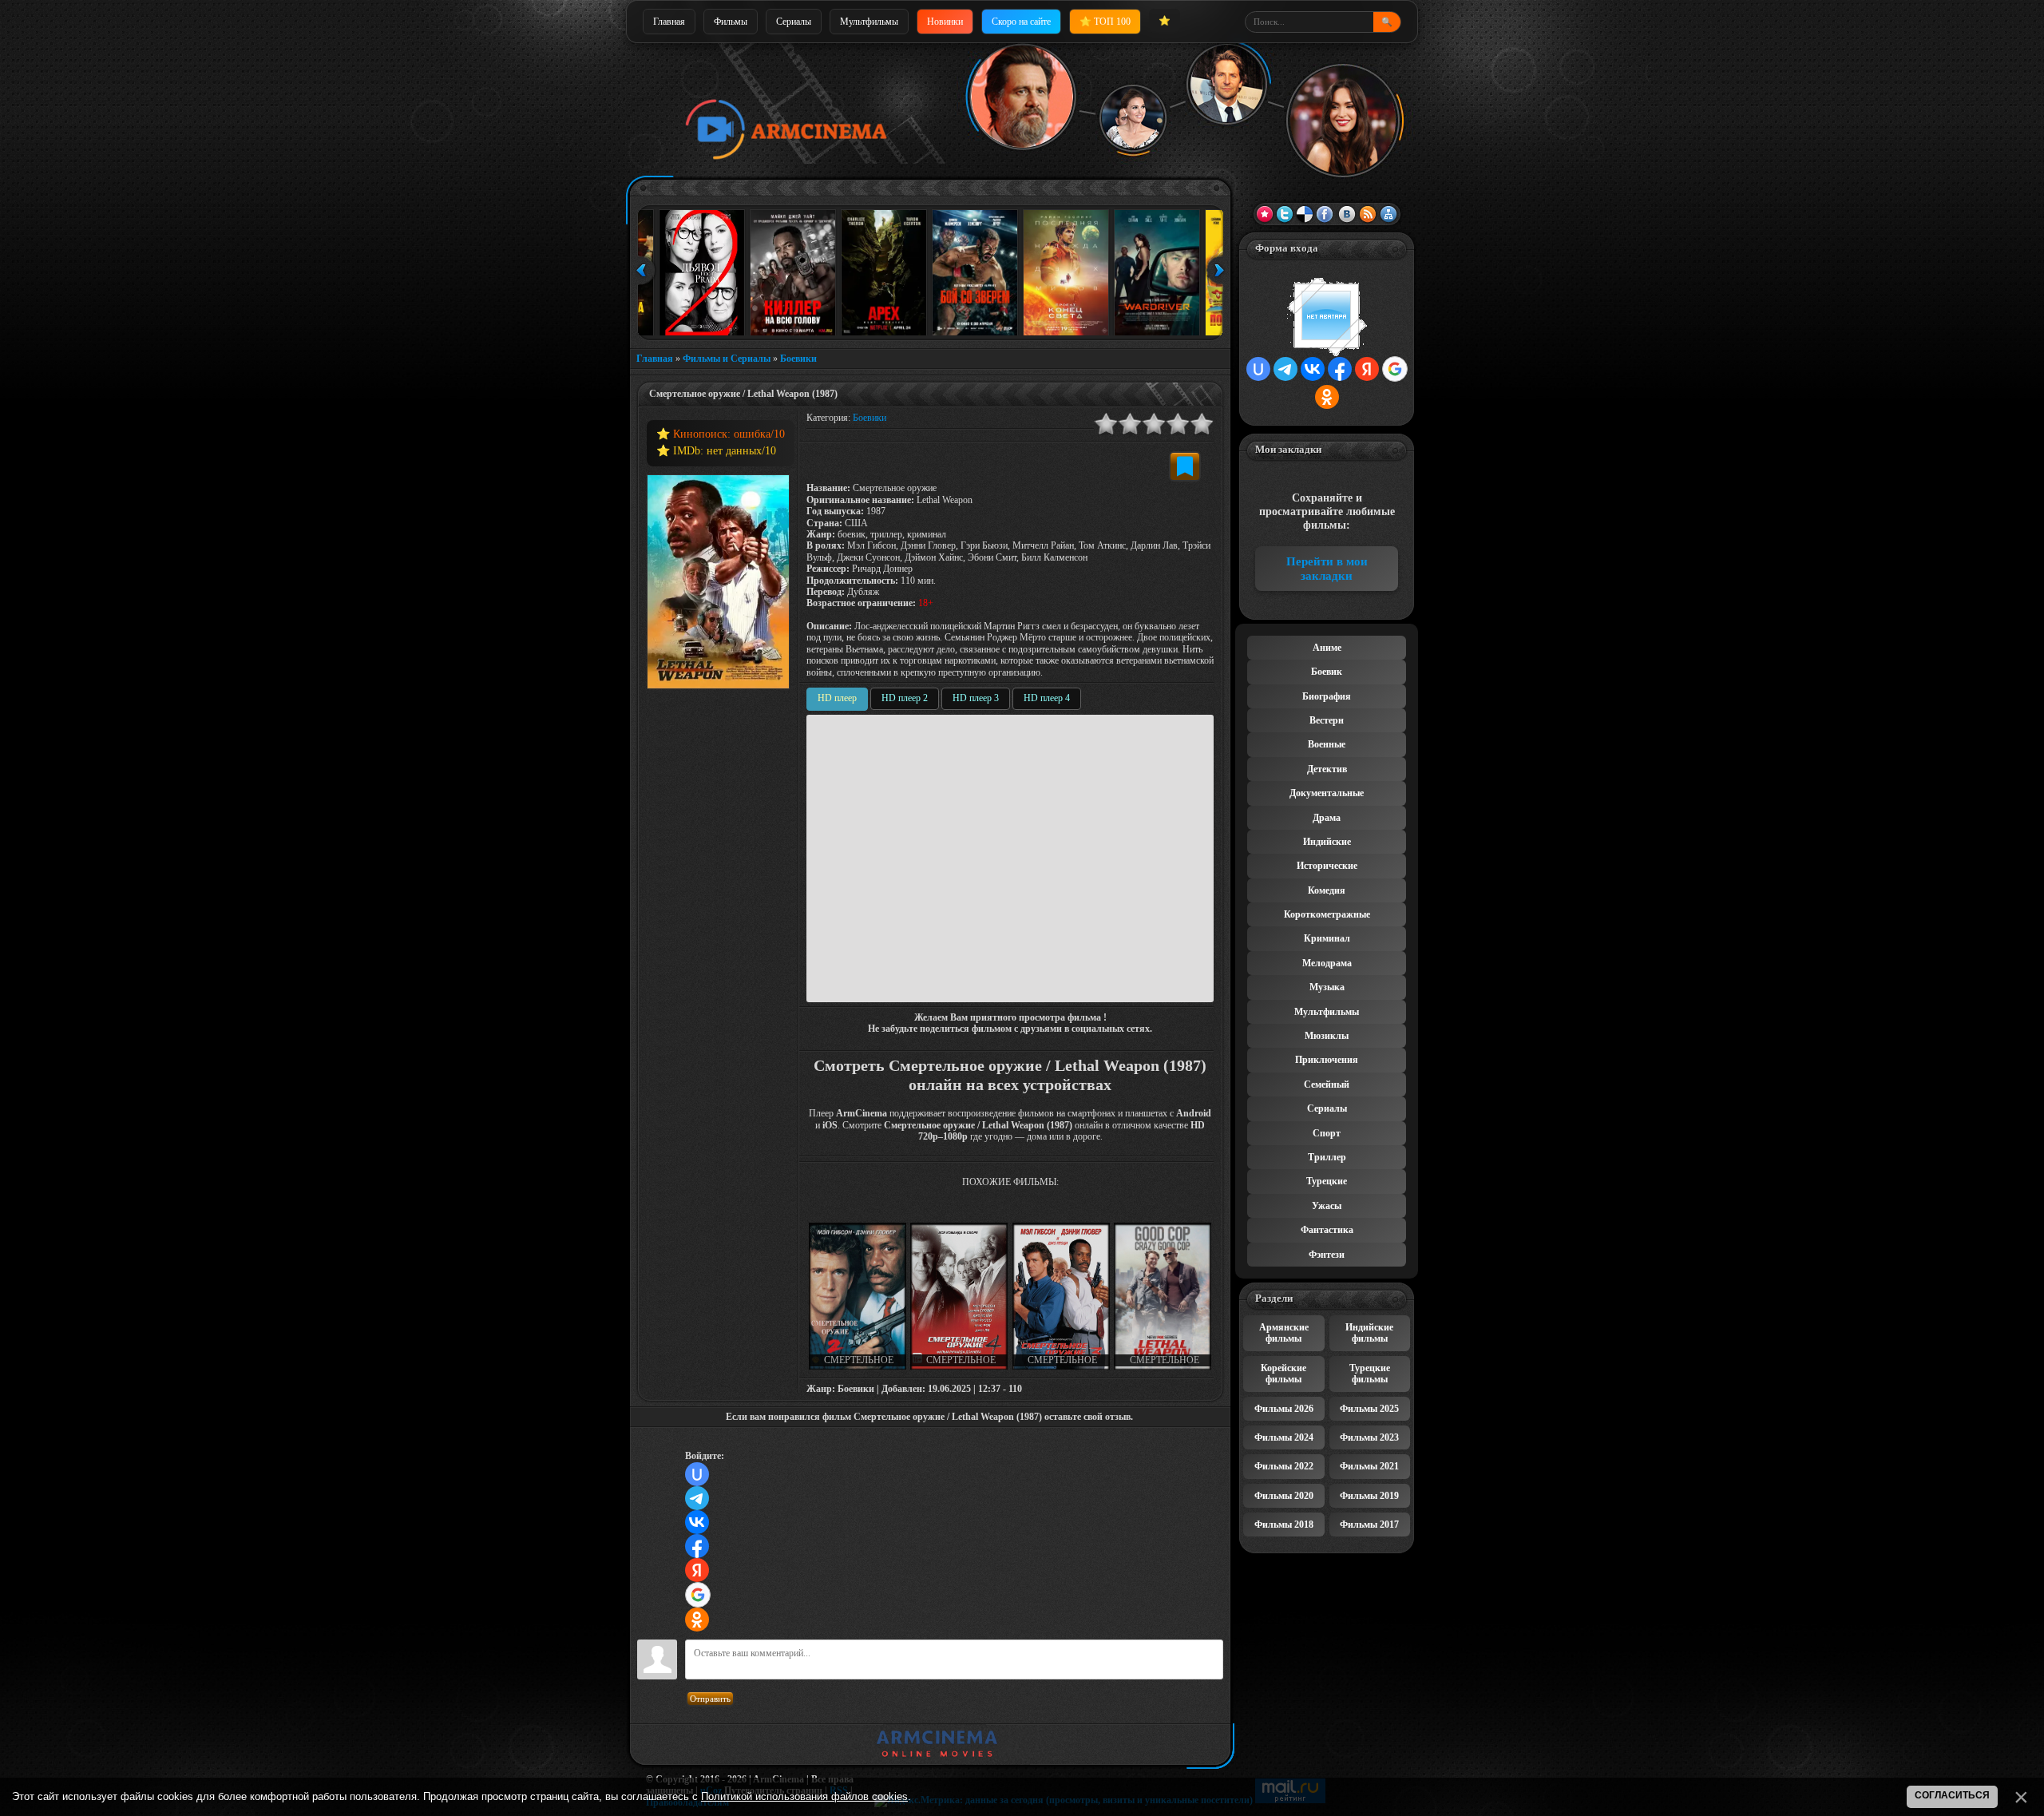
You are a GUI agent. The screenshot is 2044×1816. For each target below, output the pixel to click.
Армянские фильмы (1284, 1333)
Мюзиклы (1327, 1036)
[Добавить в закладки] (1185, 466)
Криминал (1327, 938)
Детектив (1327, 769)
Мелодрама (1327, 963)
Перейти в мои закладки (1327, 569)
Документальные (1327, 793)
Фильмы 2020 (1284, 1496)
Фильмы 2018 (1284, 1525)
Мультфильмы (869, 22)
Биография (1327, 696)
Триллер (1327, 1157)
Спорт (1327, 1133)
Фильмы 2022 (1284, 1466)
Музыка (1327, 987)
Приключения (1327, 1060)
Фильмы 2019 (1369, 1496)
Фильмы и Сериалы (727, 359)
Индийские (1327, 842)
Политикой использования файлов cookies (804, 1796)
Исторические (1327, 866)
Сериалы (794, 22)
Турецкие (1327, 1181)
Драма (1327, 818)
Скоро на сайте (1021, 22)
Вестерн (1327, 720)
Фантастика (1327, 1230)
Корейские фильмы (1283, 1374)
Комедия (1327, 890)
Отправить (710, 1699)
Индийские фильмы (1369, 1333)
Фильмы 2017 (1369, 1525)
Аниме (1327, 648)
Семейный (1327, 1084)
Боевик (1327, 672)
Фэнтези (1327, 1255)
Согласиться (1952, 1795)
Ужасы (1327, 1206)
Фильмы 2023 (1369, 1437)
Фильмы (731, 22)
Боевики (798, 359)
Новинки (945, 22)
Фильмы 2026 (1284, 1409)
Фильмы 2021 (1369, 1466)
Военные (1327, 744)
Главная (669, 22)
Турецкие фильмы (1370, 1374)
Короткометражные (1327, 914)
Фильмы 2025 (1369, 1409)
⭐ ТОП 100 (1105, 22)
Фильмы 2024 (1284, 1437)
